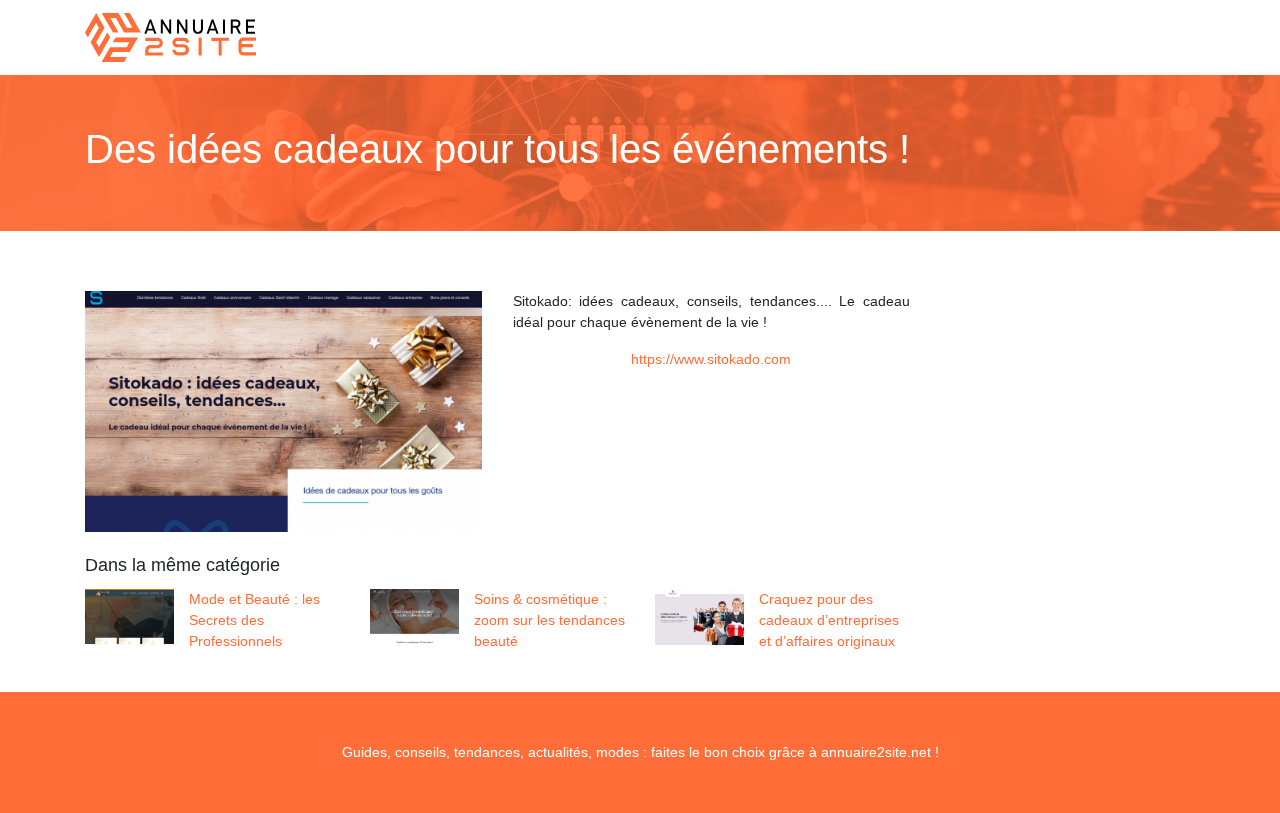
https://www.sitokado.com (711, 359)
